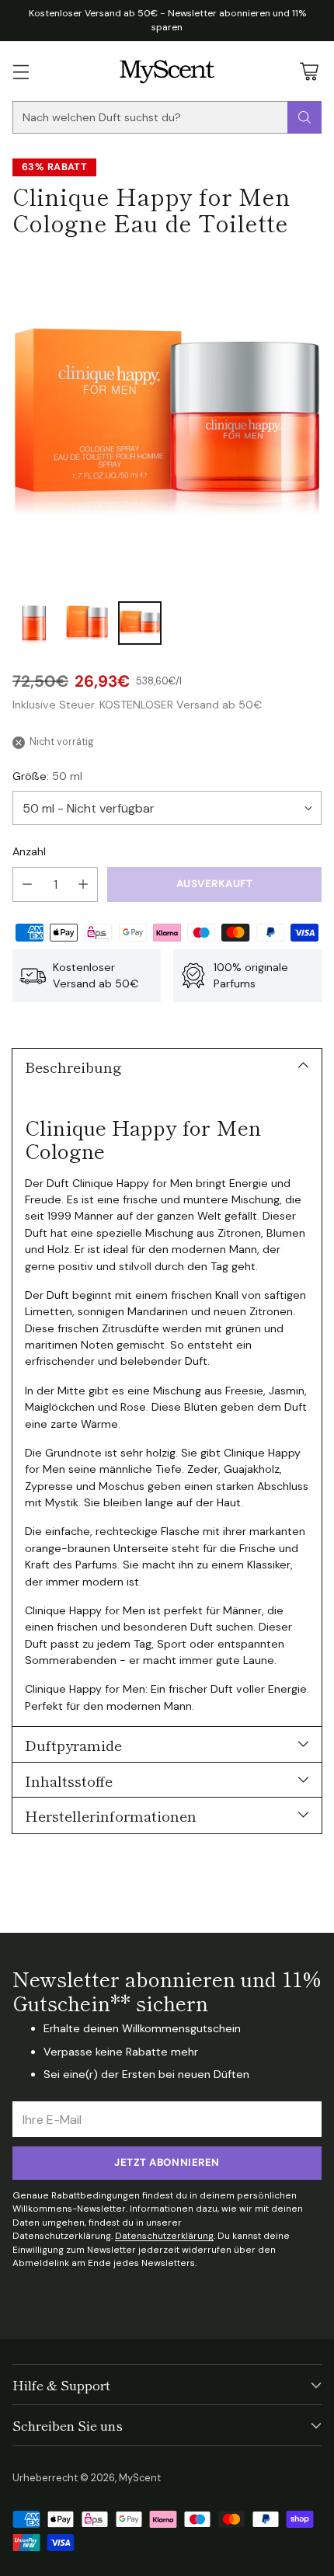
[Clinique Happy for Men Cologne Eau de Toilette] (167, 422)
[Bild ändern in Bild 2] (87, 623)
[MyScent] (167, 71)
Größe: (47, 776)
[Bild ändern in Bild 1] (34, 623)
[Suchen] (304, 117)
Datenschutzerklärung (164, 2236)
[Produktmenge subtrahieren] (27, 884)
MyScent (140, 2478)
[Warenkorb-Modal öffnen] (309, 71)
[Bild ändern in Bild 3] (140, 623)
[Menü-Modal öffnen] (21, 71)
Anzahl (29, 851)
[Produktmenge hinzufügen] (83, 884)
